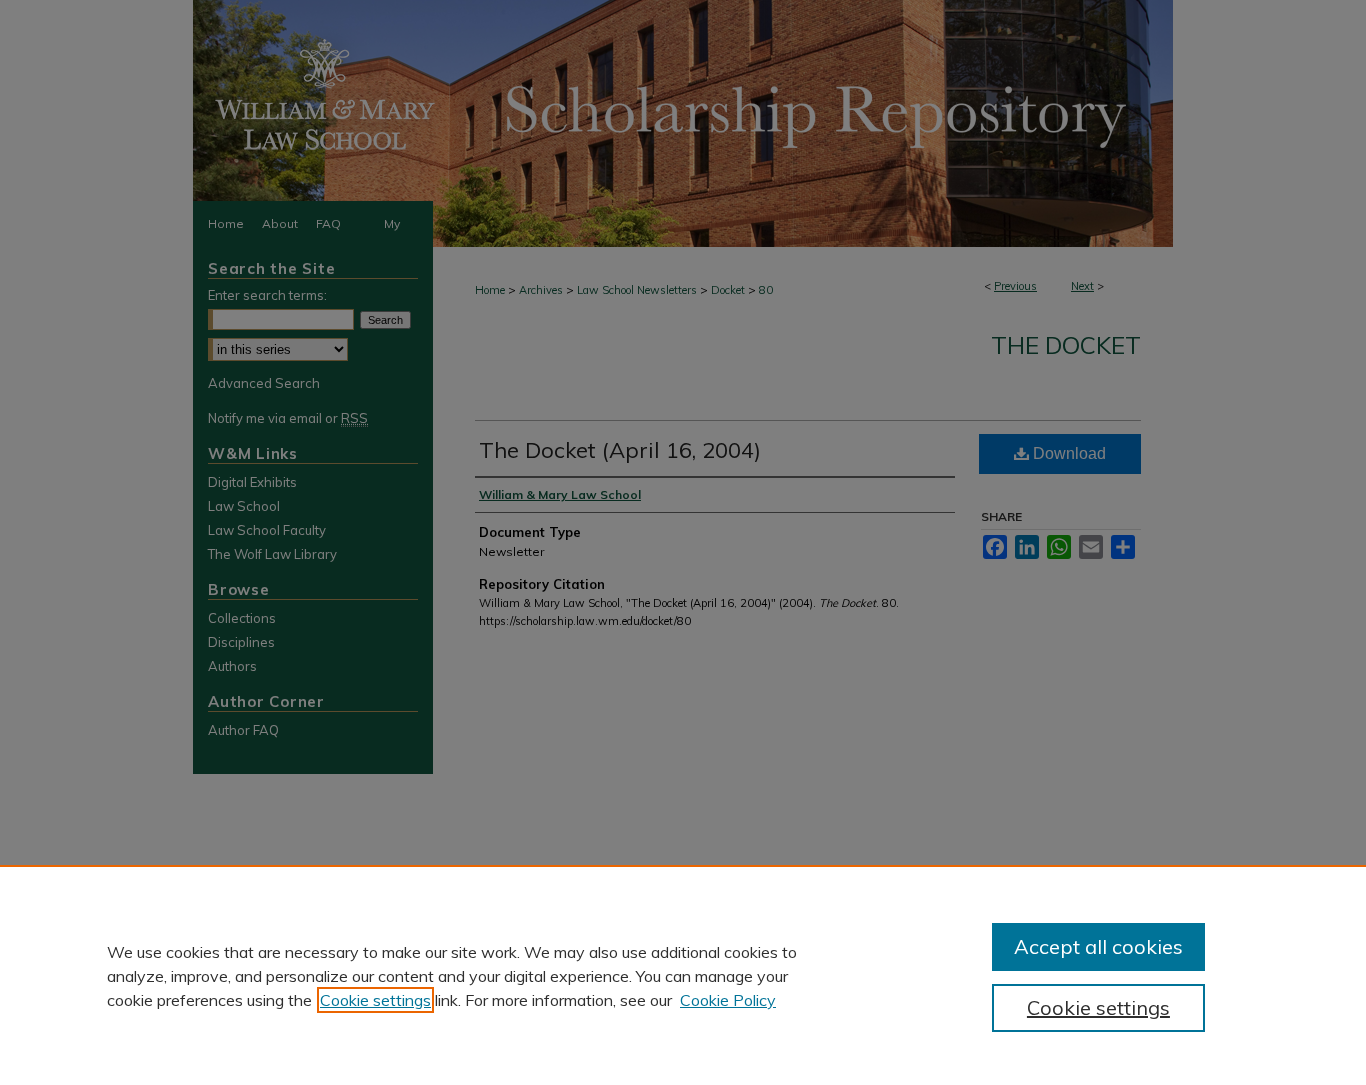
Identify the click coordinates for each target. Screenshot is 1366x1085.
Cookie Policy (728, 1000)
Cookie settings (375, 1000)
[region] (683, 975)
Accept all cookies (1098, 946)
